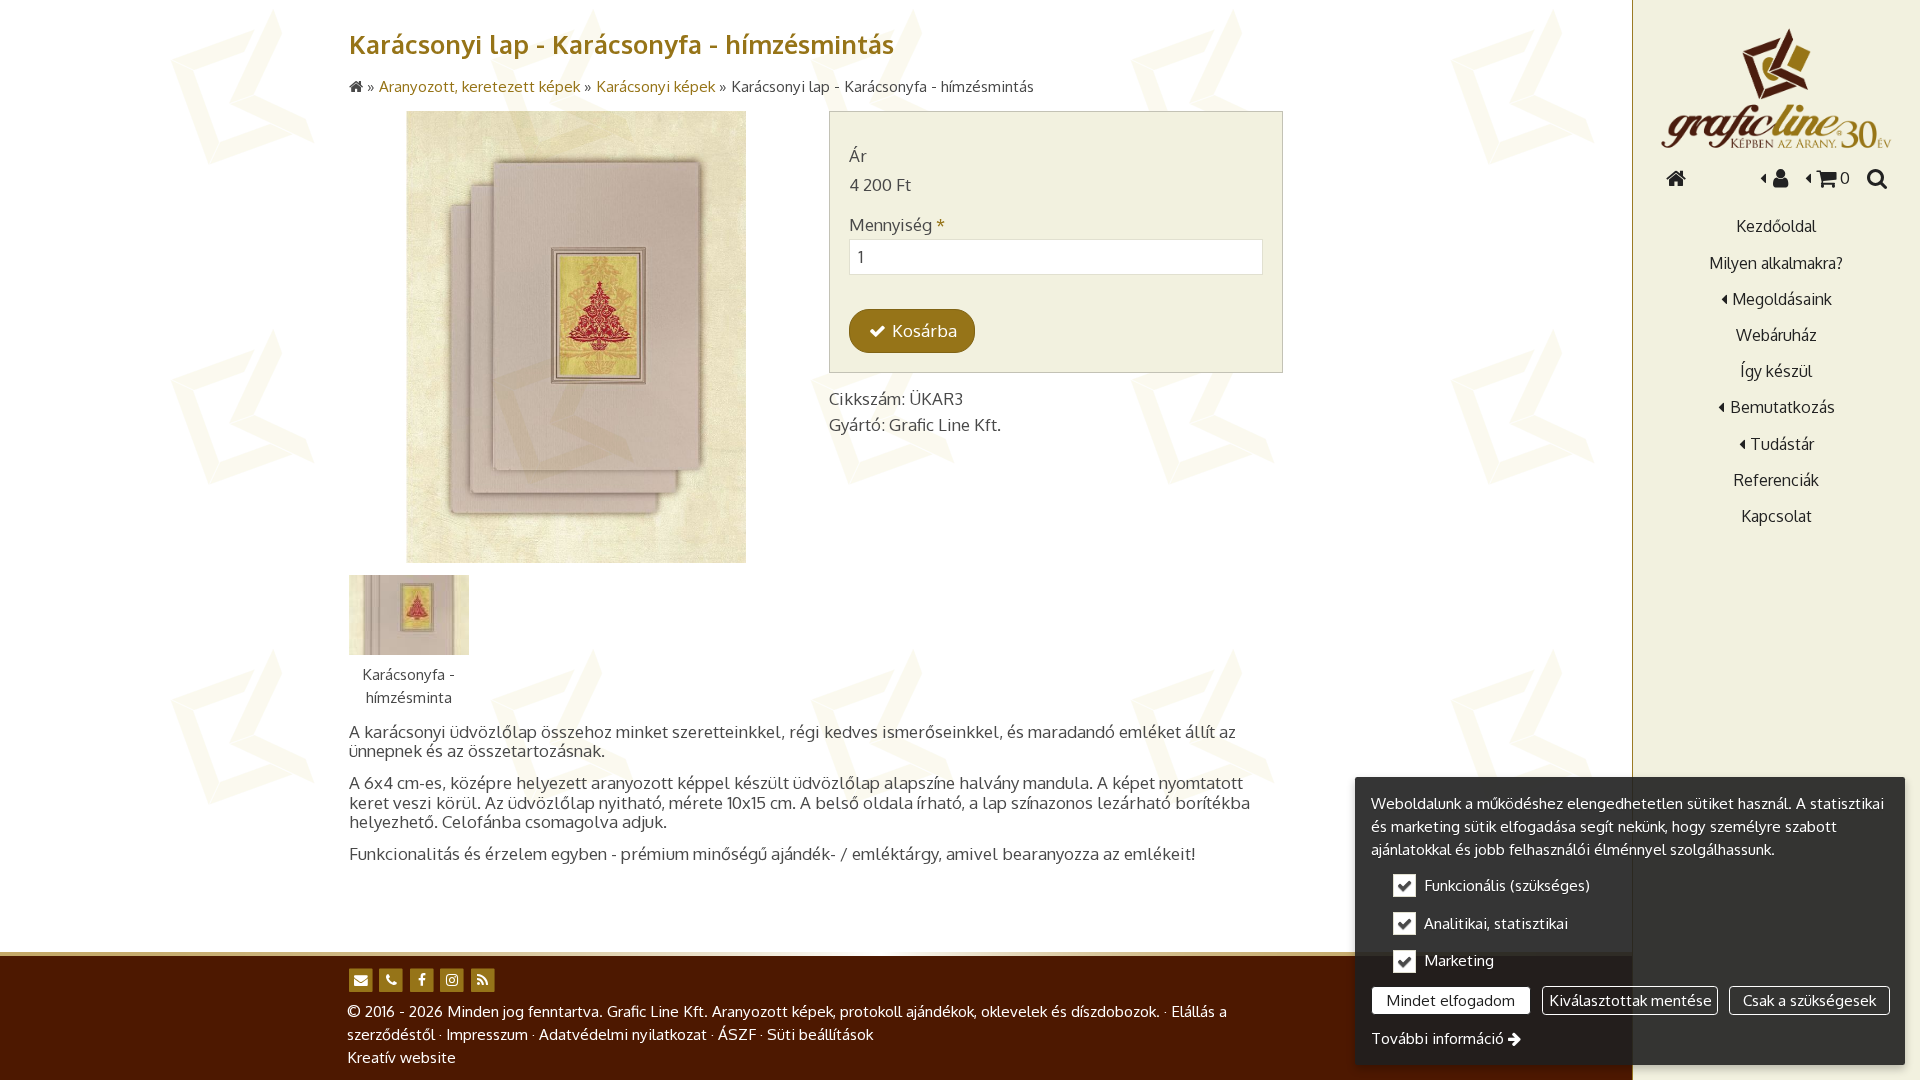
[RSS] (482, 980)
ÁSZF (737, 1034)
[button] (1876, 178)
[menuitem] (1676, 178)
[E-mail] (360, 980)
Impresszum (487, 1034)
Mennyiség (897, 224)
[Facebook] (421, 980)
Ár (858, 155)
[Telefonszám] (390, 980)
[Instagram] (451, 980)
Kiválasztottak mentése (1630, 1000)
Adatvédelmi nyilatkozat (623, 1034)
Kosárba (922, 330)
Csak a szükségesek (1809, 1000)
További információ (1437, 1038)
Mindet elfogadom (1450, 1000)
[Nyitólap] (1776, 88)
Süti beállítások (820, 1034)
